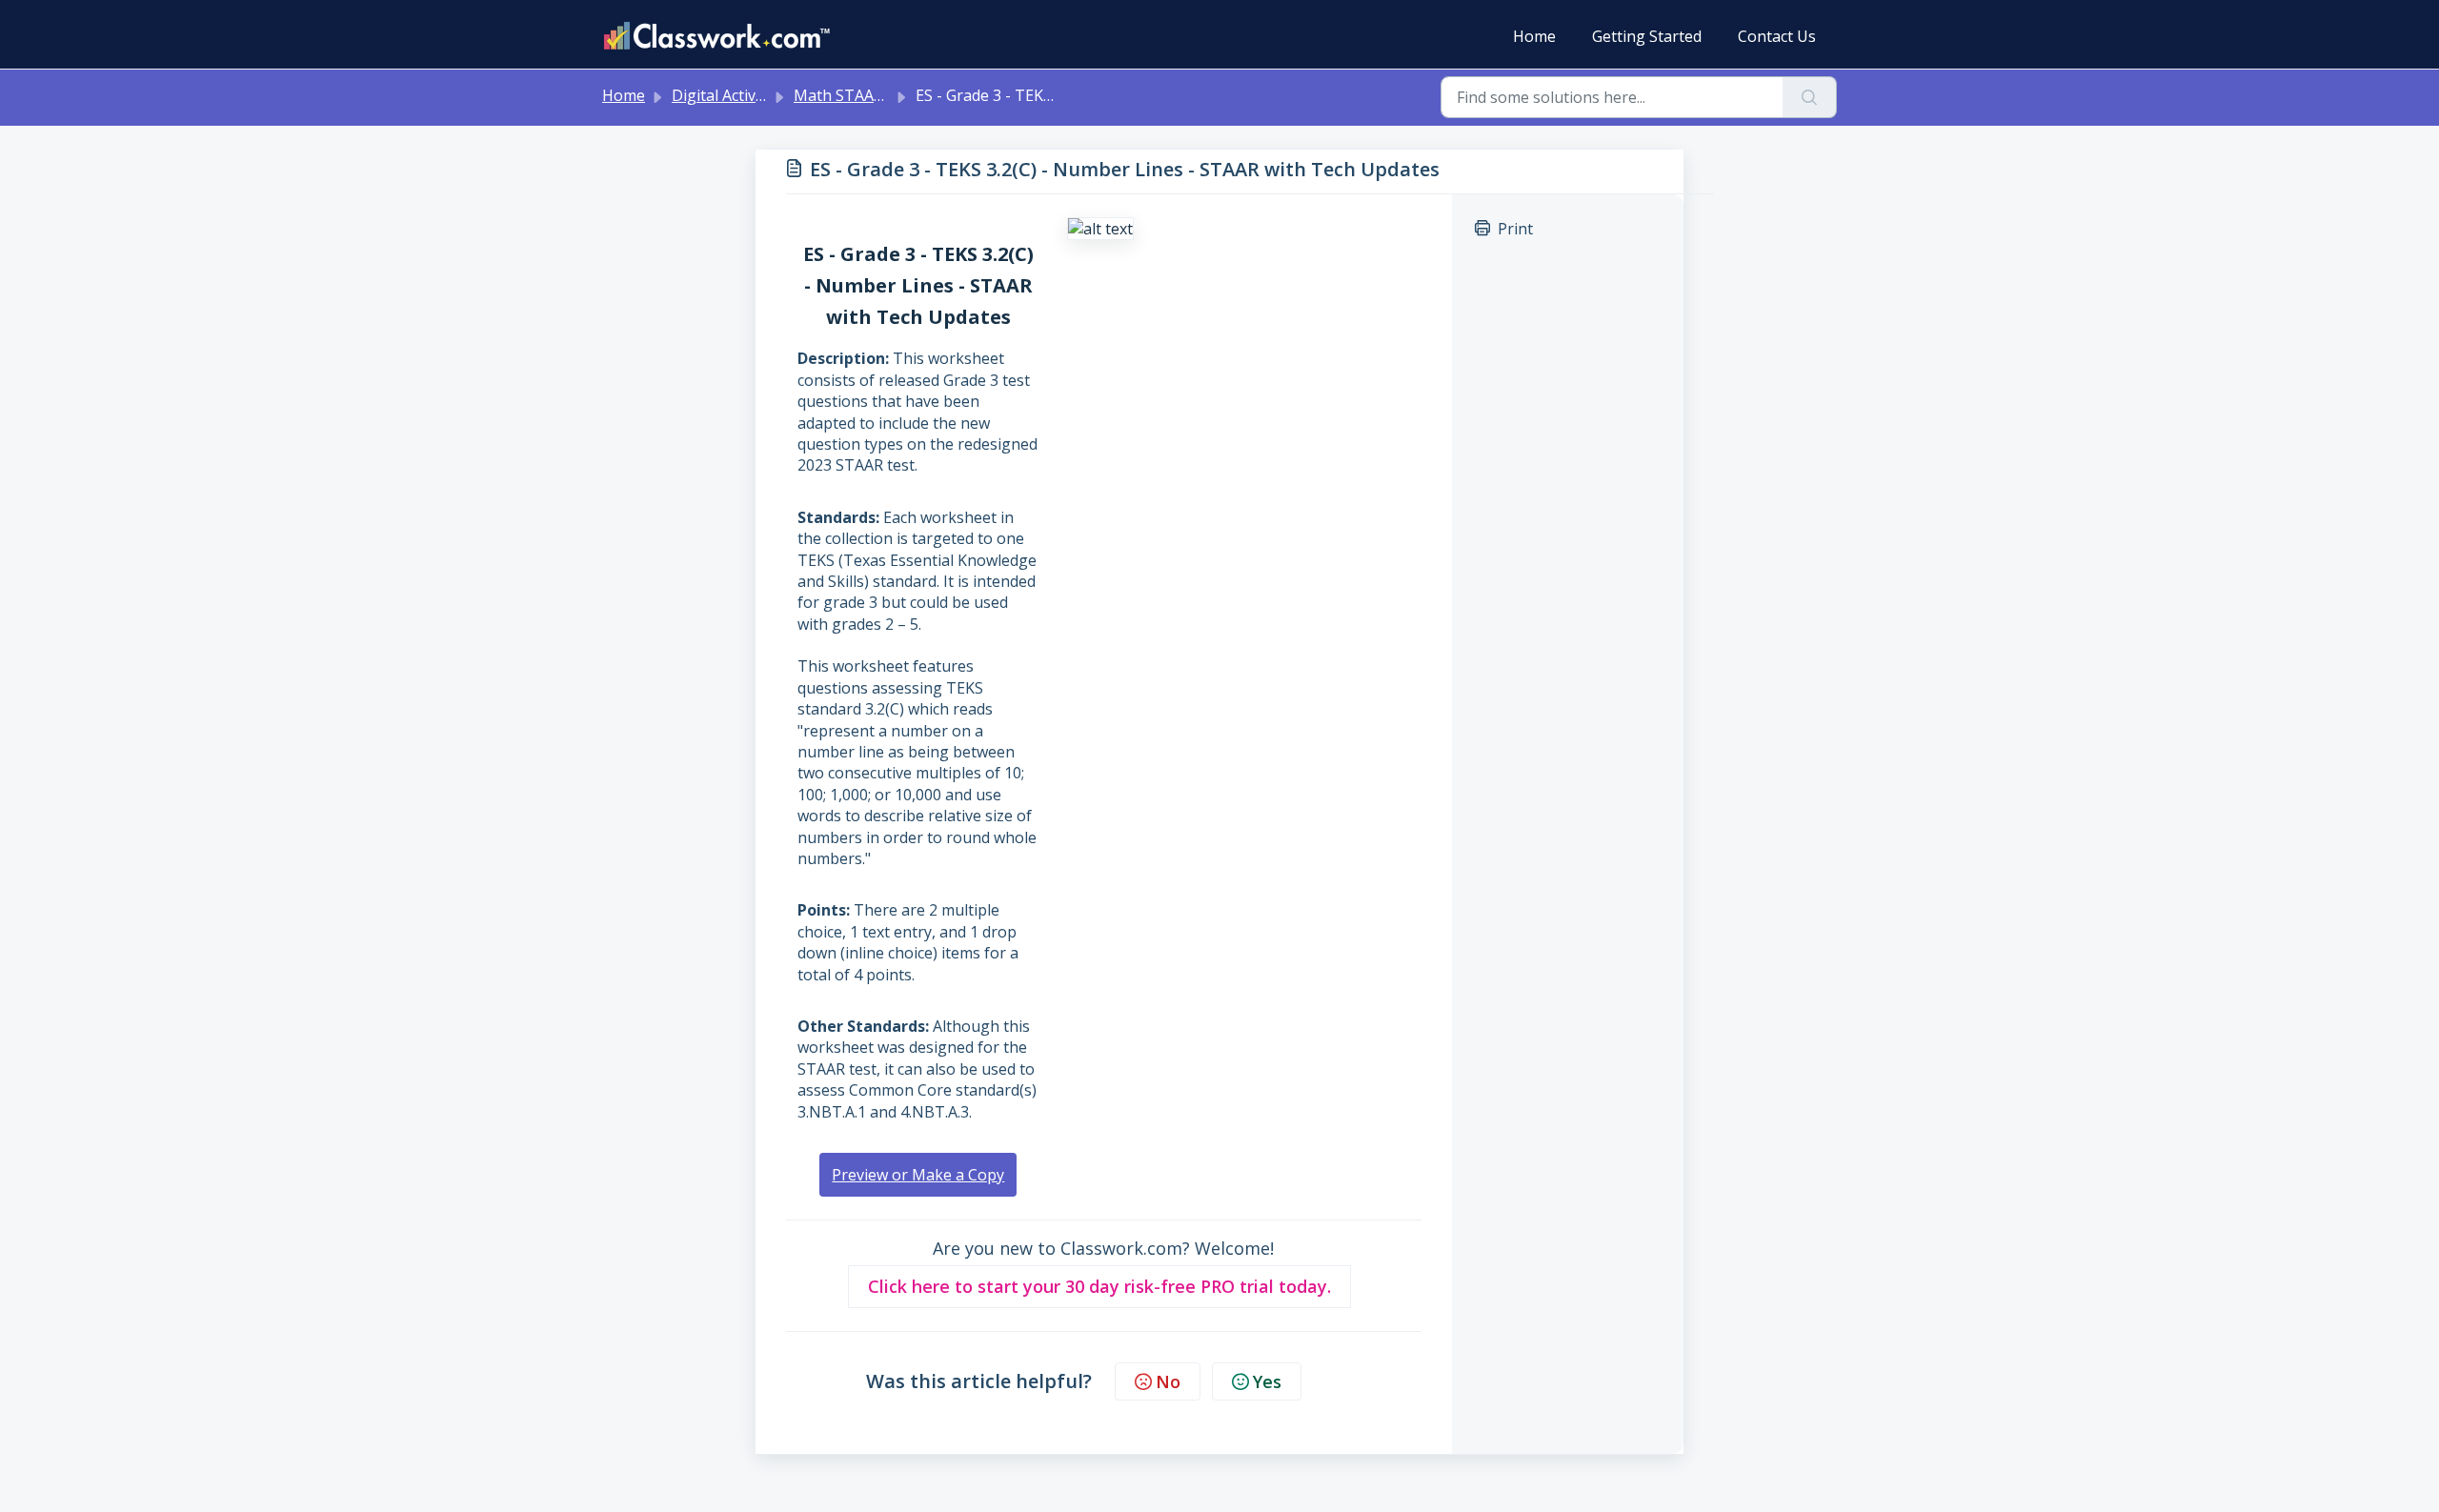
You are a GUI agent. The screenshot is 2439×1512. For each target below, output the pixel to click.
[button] (1099, 1287)
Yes (1267, 1381)
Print (1515, 229)
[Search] (1810, 97)
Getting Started (1647, 36)
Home (1534, 36)
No (1168, 1381)
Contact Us (1777, 36)
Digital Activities (728, 95)
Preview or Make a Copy (918, 1175)
